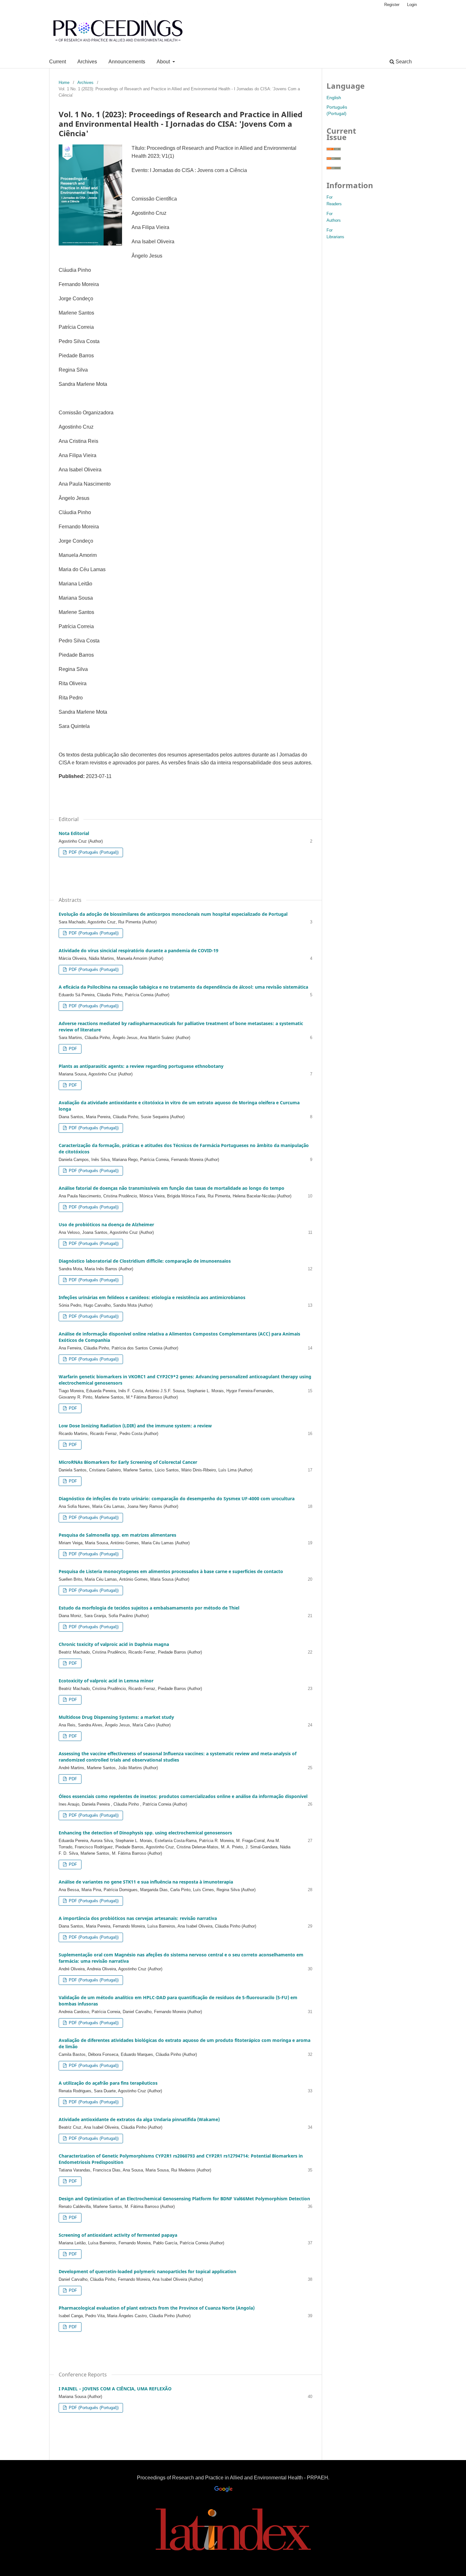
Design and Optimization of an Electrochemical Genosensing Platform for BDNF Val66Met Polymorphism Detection (184, 2199)
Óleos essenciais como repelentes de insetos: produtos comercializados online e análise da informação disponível (183, 1796)
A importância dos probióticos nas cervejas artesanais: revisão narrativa (138, 1918)
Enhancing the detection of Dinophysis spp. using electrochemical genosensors (145, 1833)
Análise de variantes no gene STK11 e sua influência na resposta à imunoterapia (146, 1882)
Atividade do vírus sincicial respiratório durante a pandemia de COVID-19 (139, 950)
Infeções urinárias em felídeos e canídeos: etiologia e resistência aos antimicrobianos (152, 1297)
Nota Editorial (74, 833)
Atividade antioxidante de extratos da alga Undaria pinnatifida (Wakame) (139, 2119)
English (334, 98)
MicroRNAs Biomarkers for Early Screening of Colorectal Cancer (128, 1462)
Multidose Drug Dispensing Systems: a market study (116, 1717)
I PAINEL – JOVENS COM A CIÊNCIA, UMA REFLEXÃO (115, 2389)
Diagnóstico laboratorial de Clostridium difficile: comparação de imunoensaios (145, 1261)
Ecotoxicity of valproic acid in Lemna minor (106, 1681)
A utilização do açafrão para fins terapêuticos (108, 2083)
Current (58, 62)
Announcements (127, 62)
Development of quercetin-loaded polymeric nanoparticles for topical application (147, 2271)
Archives (87, 62)
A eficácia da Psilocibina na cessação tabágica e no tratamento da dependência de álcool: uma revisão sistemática (183, 987)
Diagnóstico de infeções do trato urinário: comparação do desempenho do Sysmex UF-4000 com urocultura (177, 1498)
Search (403, 62)
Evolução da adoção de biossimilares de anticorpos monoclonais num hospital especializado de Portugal (173, 914)
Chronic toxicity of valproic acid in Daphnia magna (114, 1644)
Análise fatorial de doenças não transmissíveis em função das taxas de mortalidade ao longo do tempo (172, 1188)
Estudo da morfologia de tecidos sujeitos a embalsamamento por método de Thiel (149, 1608)
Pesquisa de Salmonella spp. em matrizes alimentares (117, 1535)
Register (392, 5)
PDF (72, 1049)
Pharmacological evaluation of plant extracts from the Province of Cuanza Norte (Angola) (157, 2308)
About (164, 62)
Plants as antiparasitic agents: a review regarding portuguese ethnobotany (141, 1066)
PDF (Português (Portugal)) (93, 852)
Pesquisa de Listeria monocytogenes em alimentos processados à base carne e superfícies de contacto (171, 1571)
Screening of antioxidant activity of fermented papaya (118, 2235)
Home (64, 83)
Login (412, 5)
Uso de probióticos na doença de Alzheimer (106, 1224)
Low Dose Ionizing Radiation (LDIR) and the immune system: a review (135, 1426)
